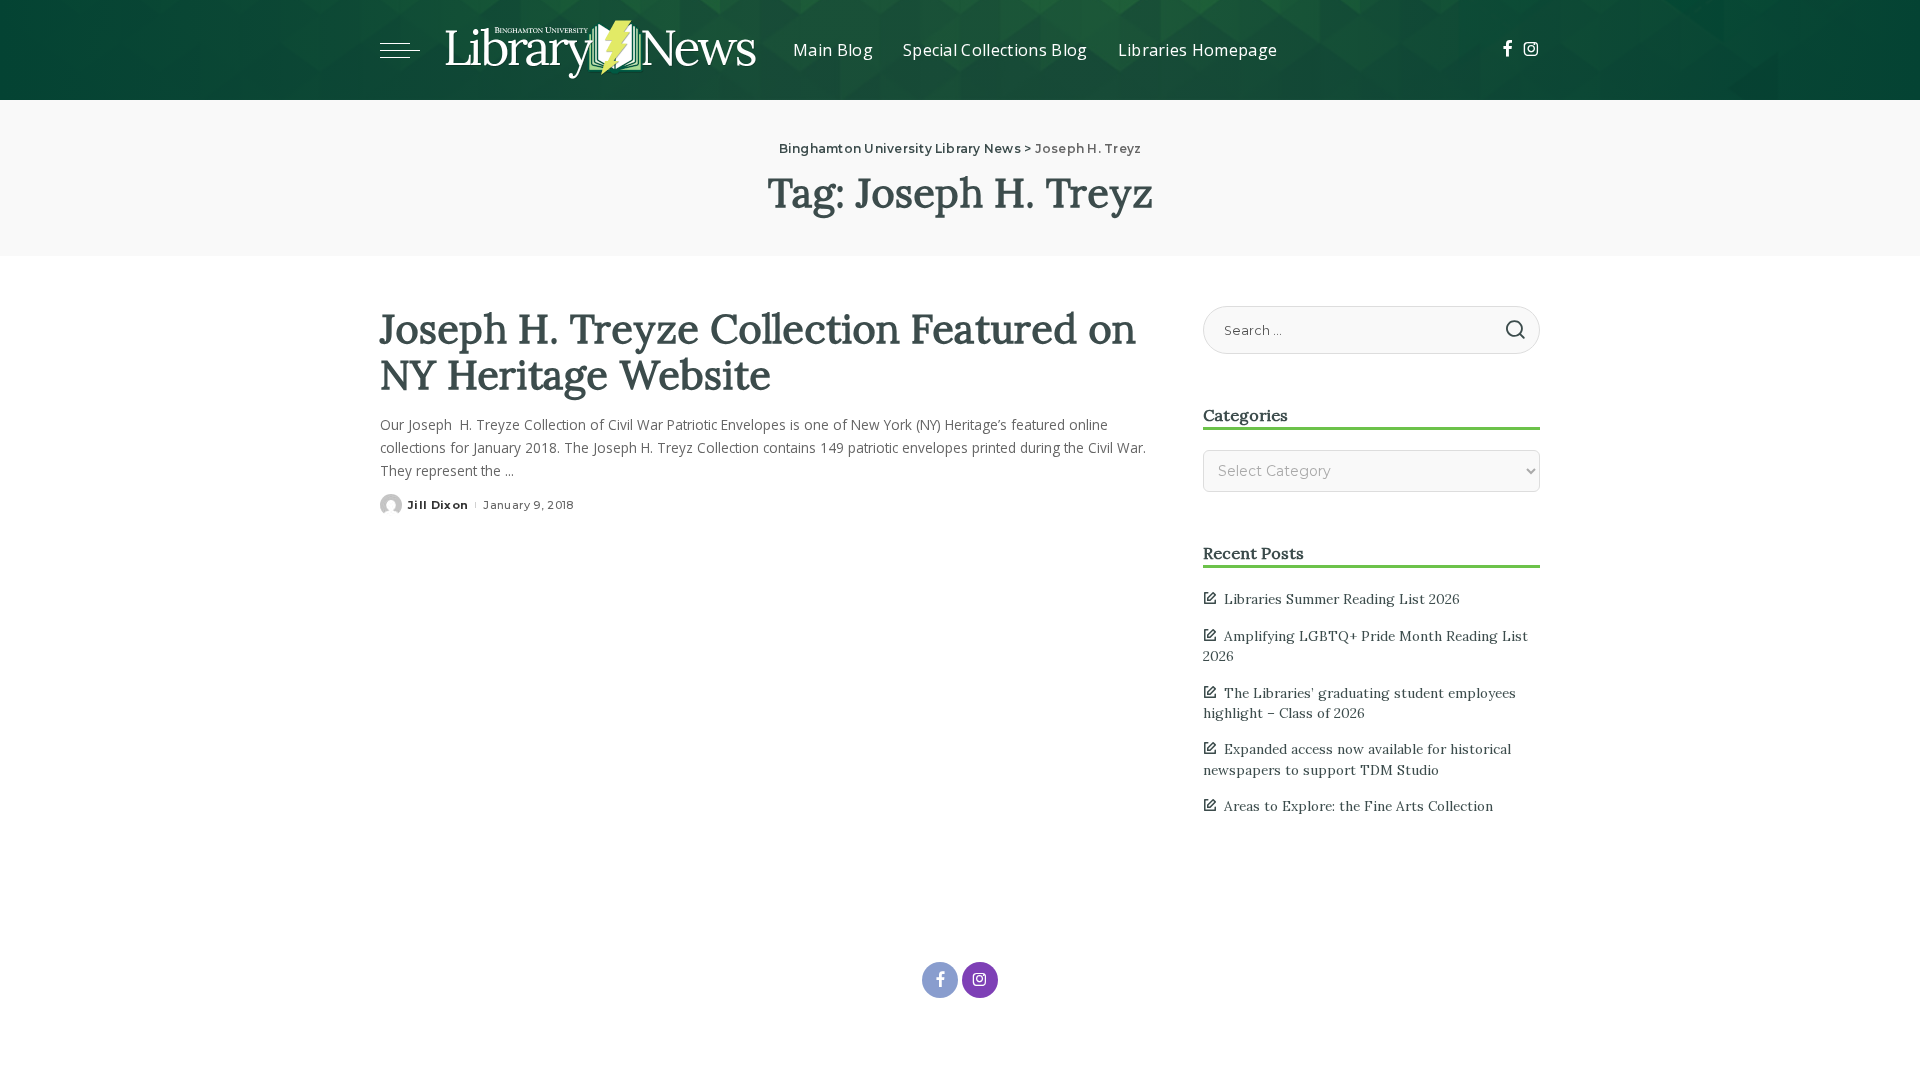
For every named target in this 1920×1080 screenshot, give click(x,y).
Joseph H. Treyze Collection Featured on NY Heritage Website (758, 351)
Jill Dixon (438, 505)
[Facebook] (1507, 50)
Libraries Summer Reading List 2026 (1342, 599)
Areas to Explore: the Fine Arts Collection (1358, 806)
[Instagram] (1531, 50)
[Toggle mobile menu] (410, 50)
